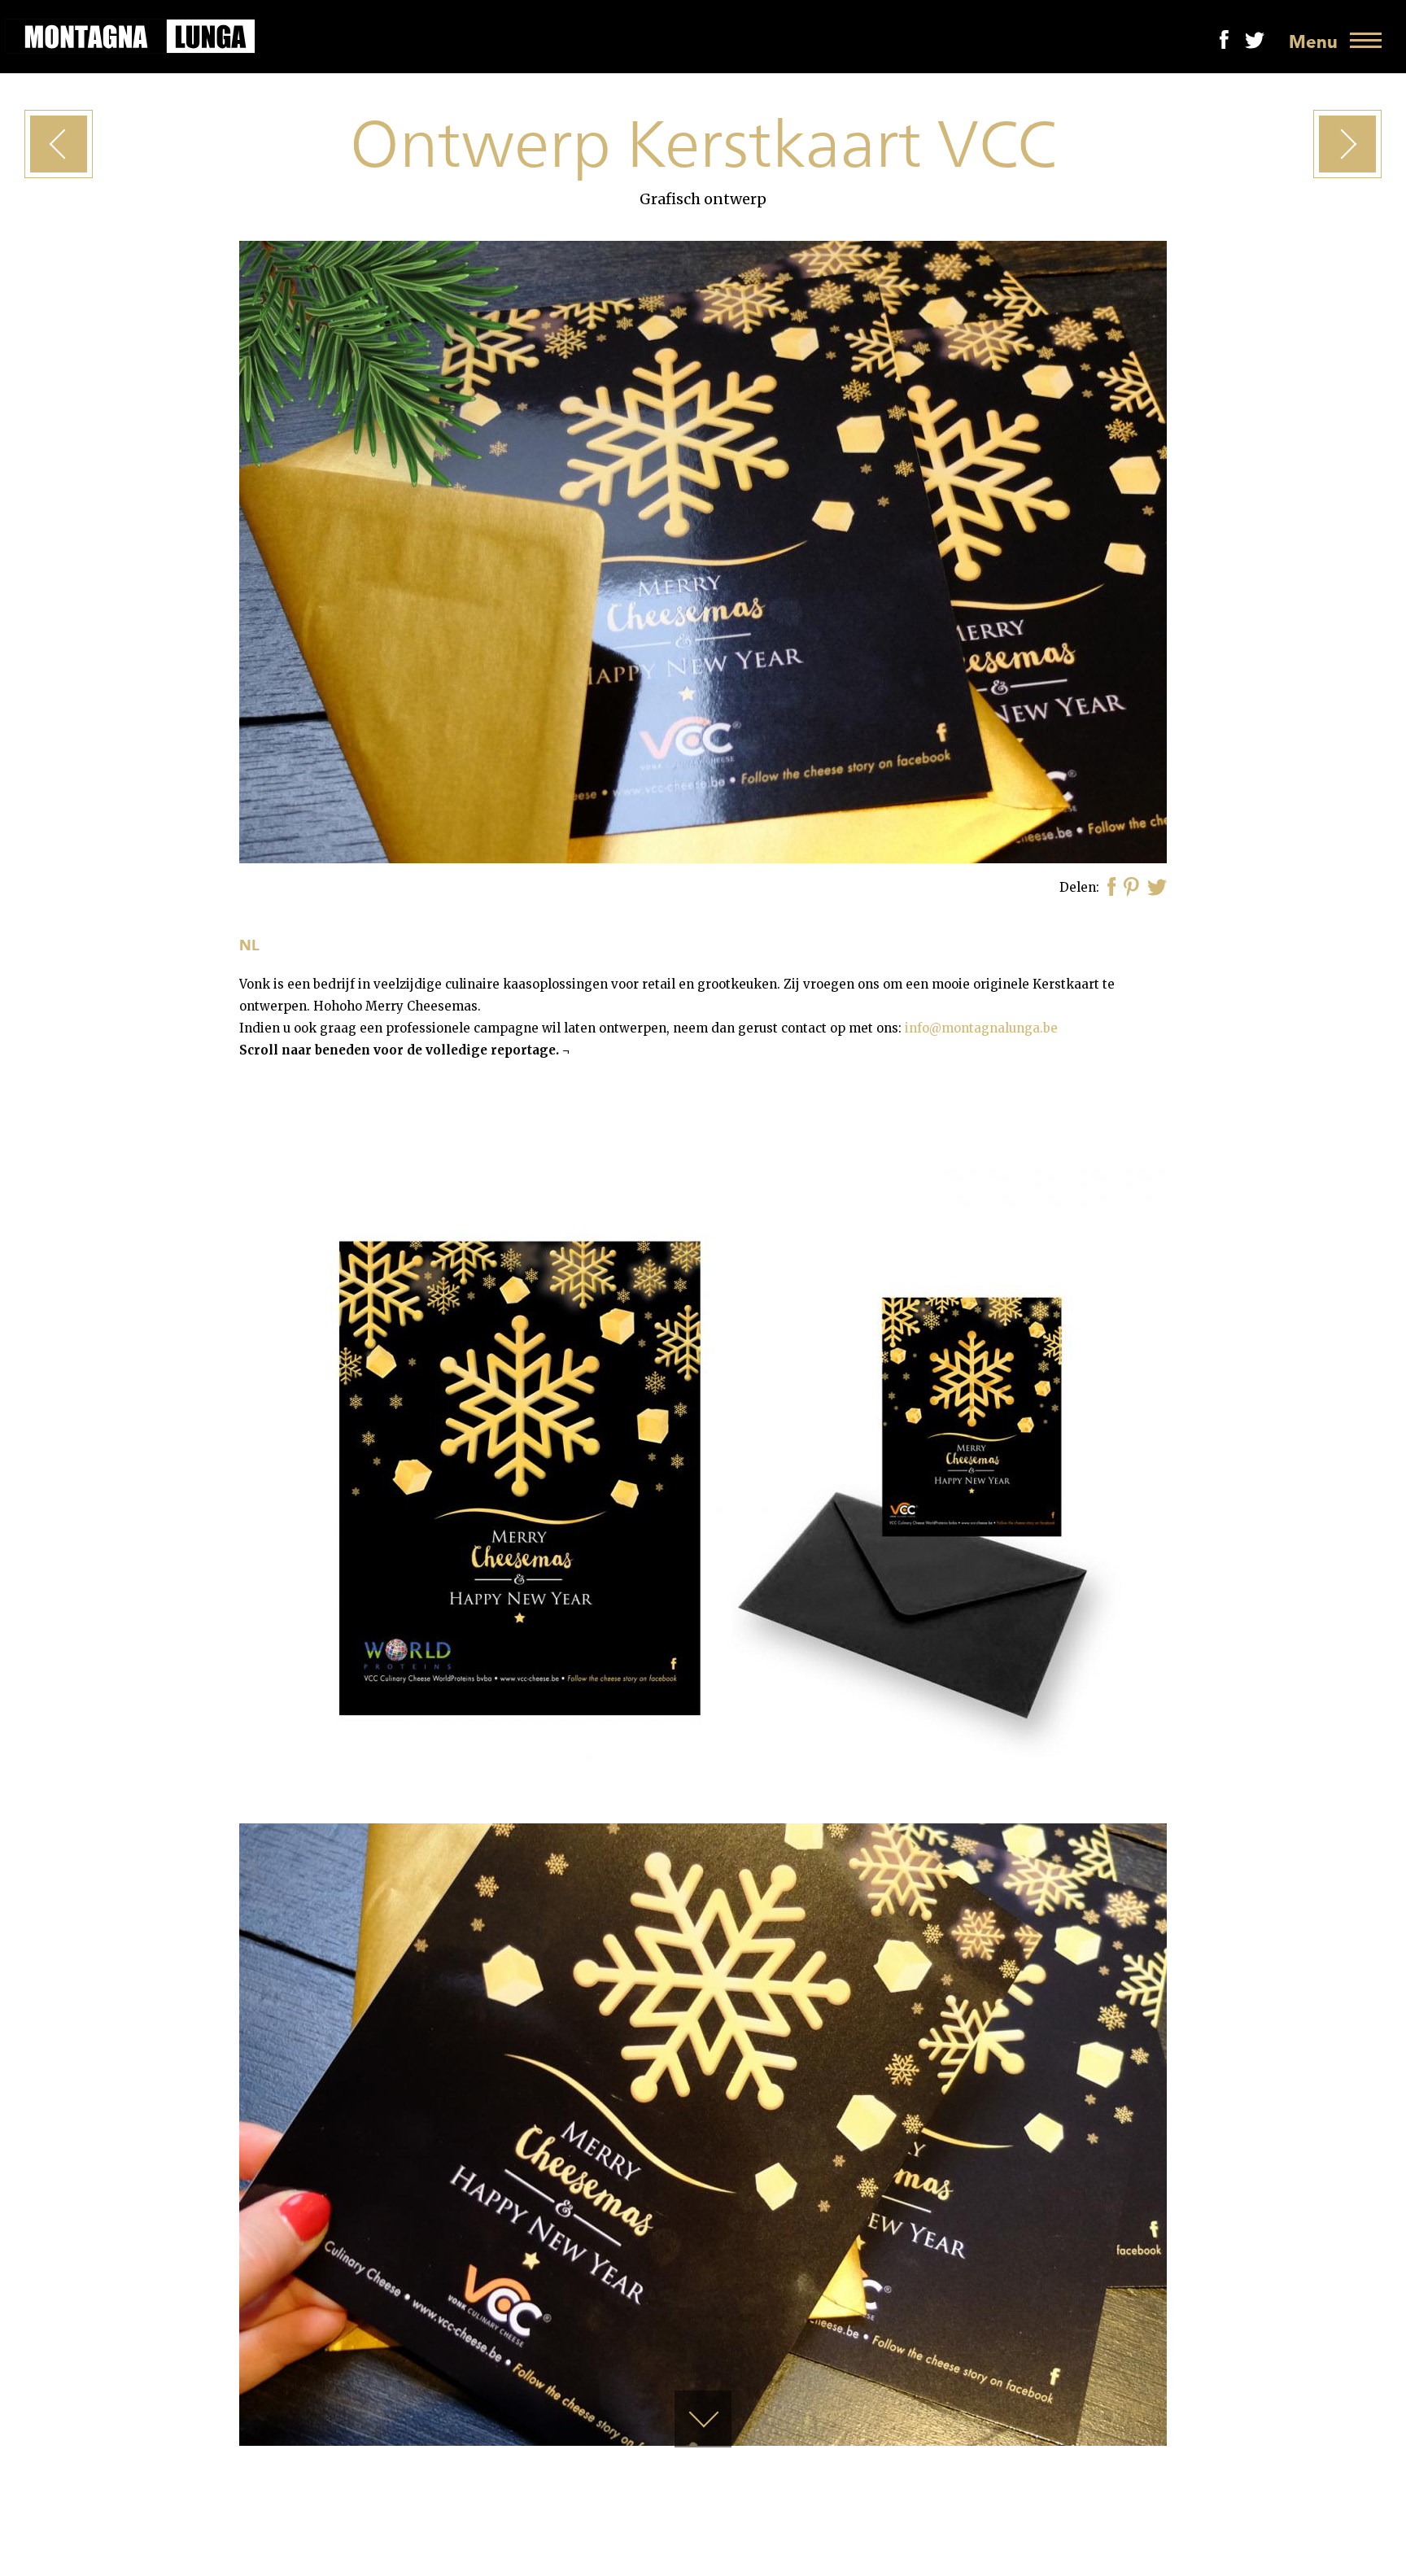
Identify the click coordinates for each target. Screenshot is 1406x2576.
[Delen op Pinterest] (1131, 889)
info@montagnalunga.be (981, 1028)
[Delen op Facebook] (1112, 888)
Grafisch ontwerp (703, 199)
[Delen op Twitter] (1157, 888)
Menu (1313, 42)
